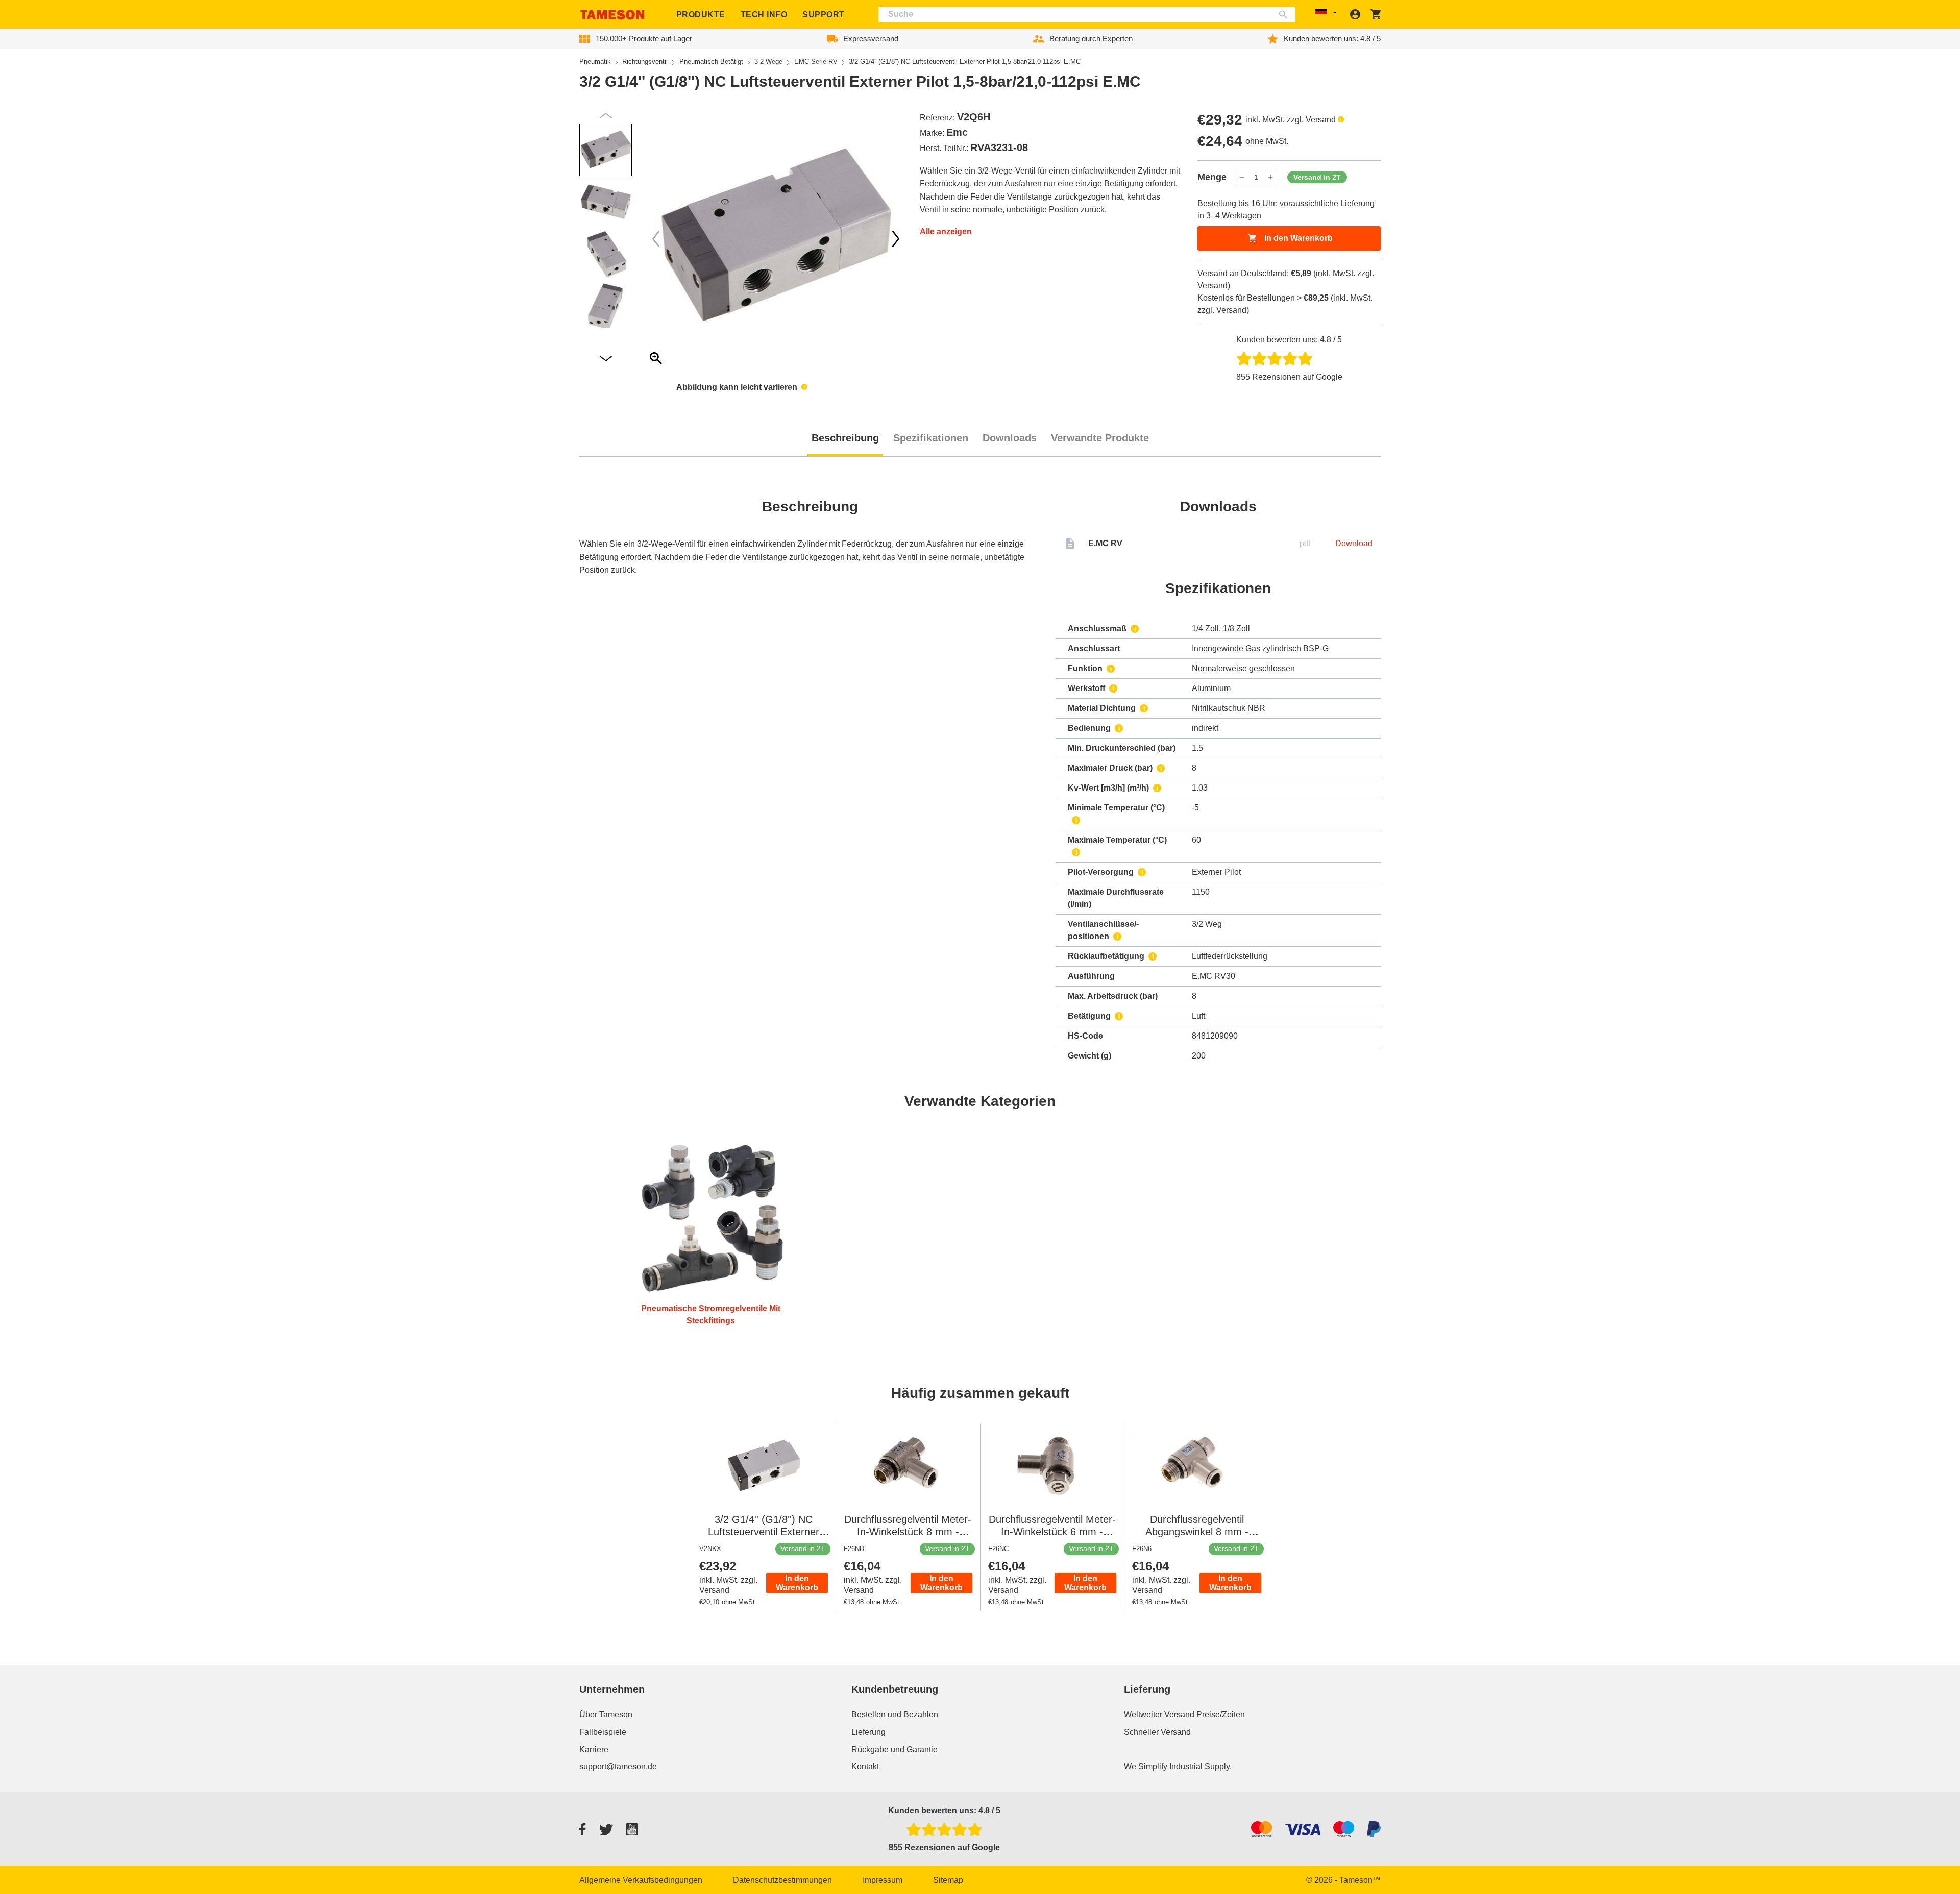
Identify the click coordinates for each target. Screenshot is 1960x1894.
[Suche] (1285, 15)
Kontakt (865, 1767)
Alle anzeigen (946, 231)
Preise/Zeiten (1221, 1715)
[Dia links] (896, 239)
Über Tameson (606, 1715)
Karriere (594, 1749)
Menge (1212, 177)
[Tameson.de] (612, 15)
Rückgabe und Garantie (895, 1749)
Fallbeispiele (603, 1732)
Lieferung (868, 1732)
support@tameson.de (618, 1767)
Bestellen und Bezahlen (895, 1715)
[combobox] (1087, 15)
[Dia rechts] (656, 239)
